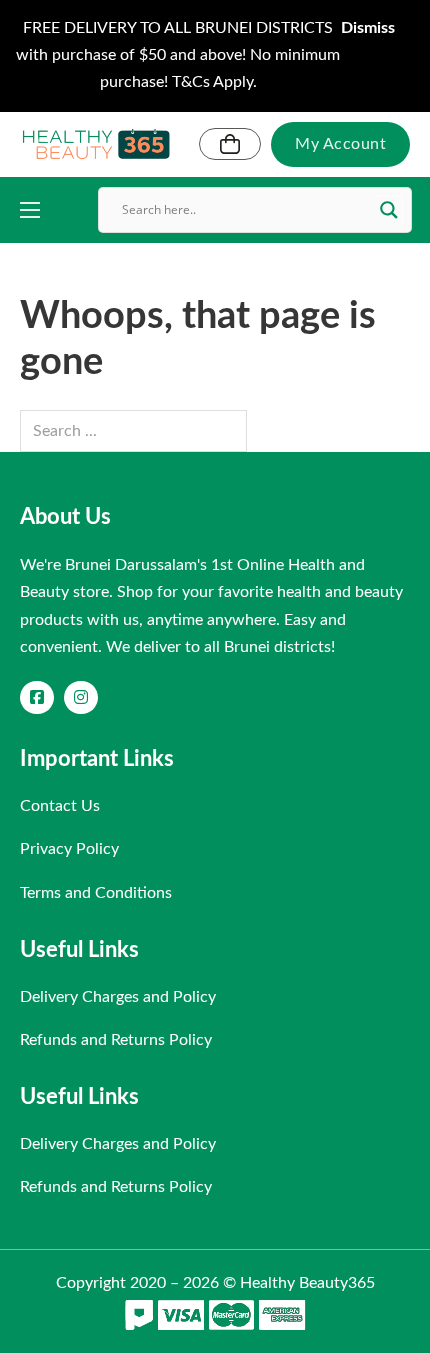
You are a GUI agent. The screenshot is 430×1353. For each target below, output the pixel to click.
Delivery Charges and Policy (118, 997)
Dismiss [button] (368, 28)
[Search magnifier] (389, 210)
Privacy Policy (69, 849)
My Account (340, 144)
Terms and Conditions (96, 893)
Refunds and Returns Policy (116, 1040)
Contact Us (60, 806)
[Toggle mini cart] (230, 144)
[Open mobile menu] (30, 210)
